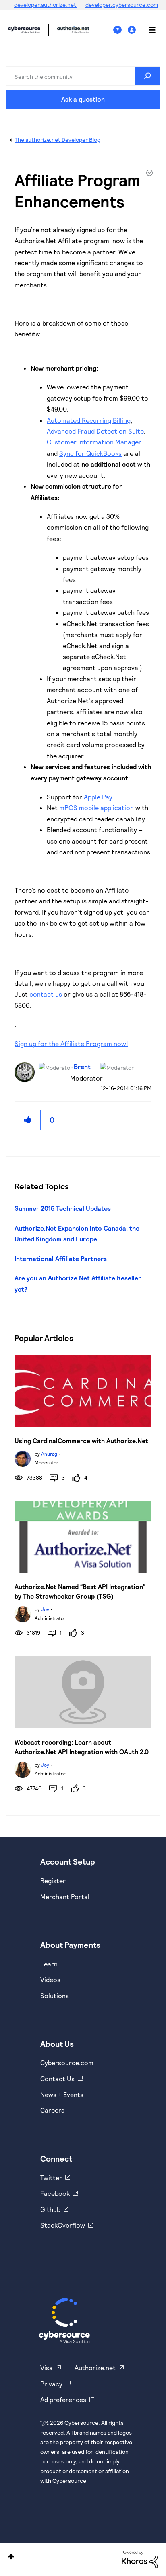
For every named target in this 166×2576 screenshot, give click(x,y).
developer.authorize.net (46, 5)
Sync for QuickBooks (90, 453)
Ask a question (83, 99)
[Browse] (148, 30)
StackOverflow (63, 2225)
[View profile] (23, 1458)
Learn (49, 1964)
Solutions (55, 1995)
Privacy (51, 2384)
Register (53, 1881)
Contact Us (57, 2079)
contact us (46, 994)
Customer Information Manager (94, 442)
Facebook (55, 2193)
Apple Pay (98, 797)
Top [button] (11, 2557)
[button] (28, 1120)
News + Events (62, 2094)
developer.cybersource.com (122, 5)
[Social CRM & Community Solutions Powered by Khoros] (140, 2559)
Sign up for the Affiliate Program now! (71, 1043)
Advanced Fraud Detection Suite (95, 431)
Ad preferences (63, 2399)
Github (50, 2209)
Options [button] (149, 174)
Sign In (133, 30)
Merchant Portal (65, 1897)
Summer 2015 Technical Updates (63, 1208)
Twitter (51, 2178)
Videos (50, 1979)
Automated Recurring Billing (89, 420)
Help (120, 30)
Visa (47, 2368)
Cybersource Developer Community (24, 30)
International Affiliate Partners (61, 1258)
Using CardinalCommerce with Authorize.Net (81, 1441)
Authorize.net (95, 2368)
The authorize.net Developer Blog (57, 140)
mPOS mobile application (96, 808)
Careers (52, 2110)
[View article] (83, 1391)
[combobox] (83, 76)
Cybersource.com (67, 2063)
